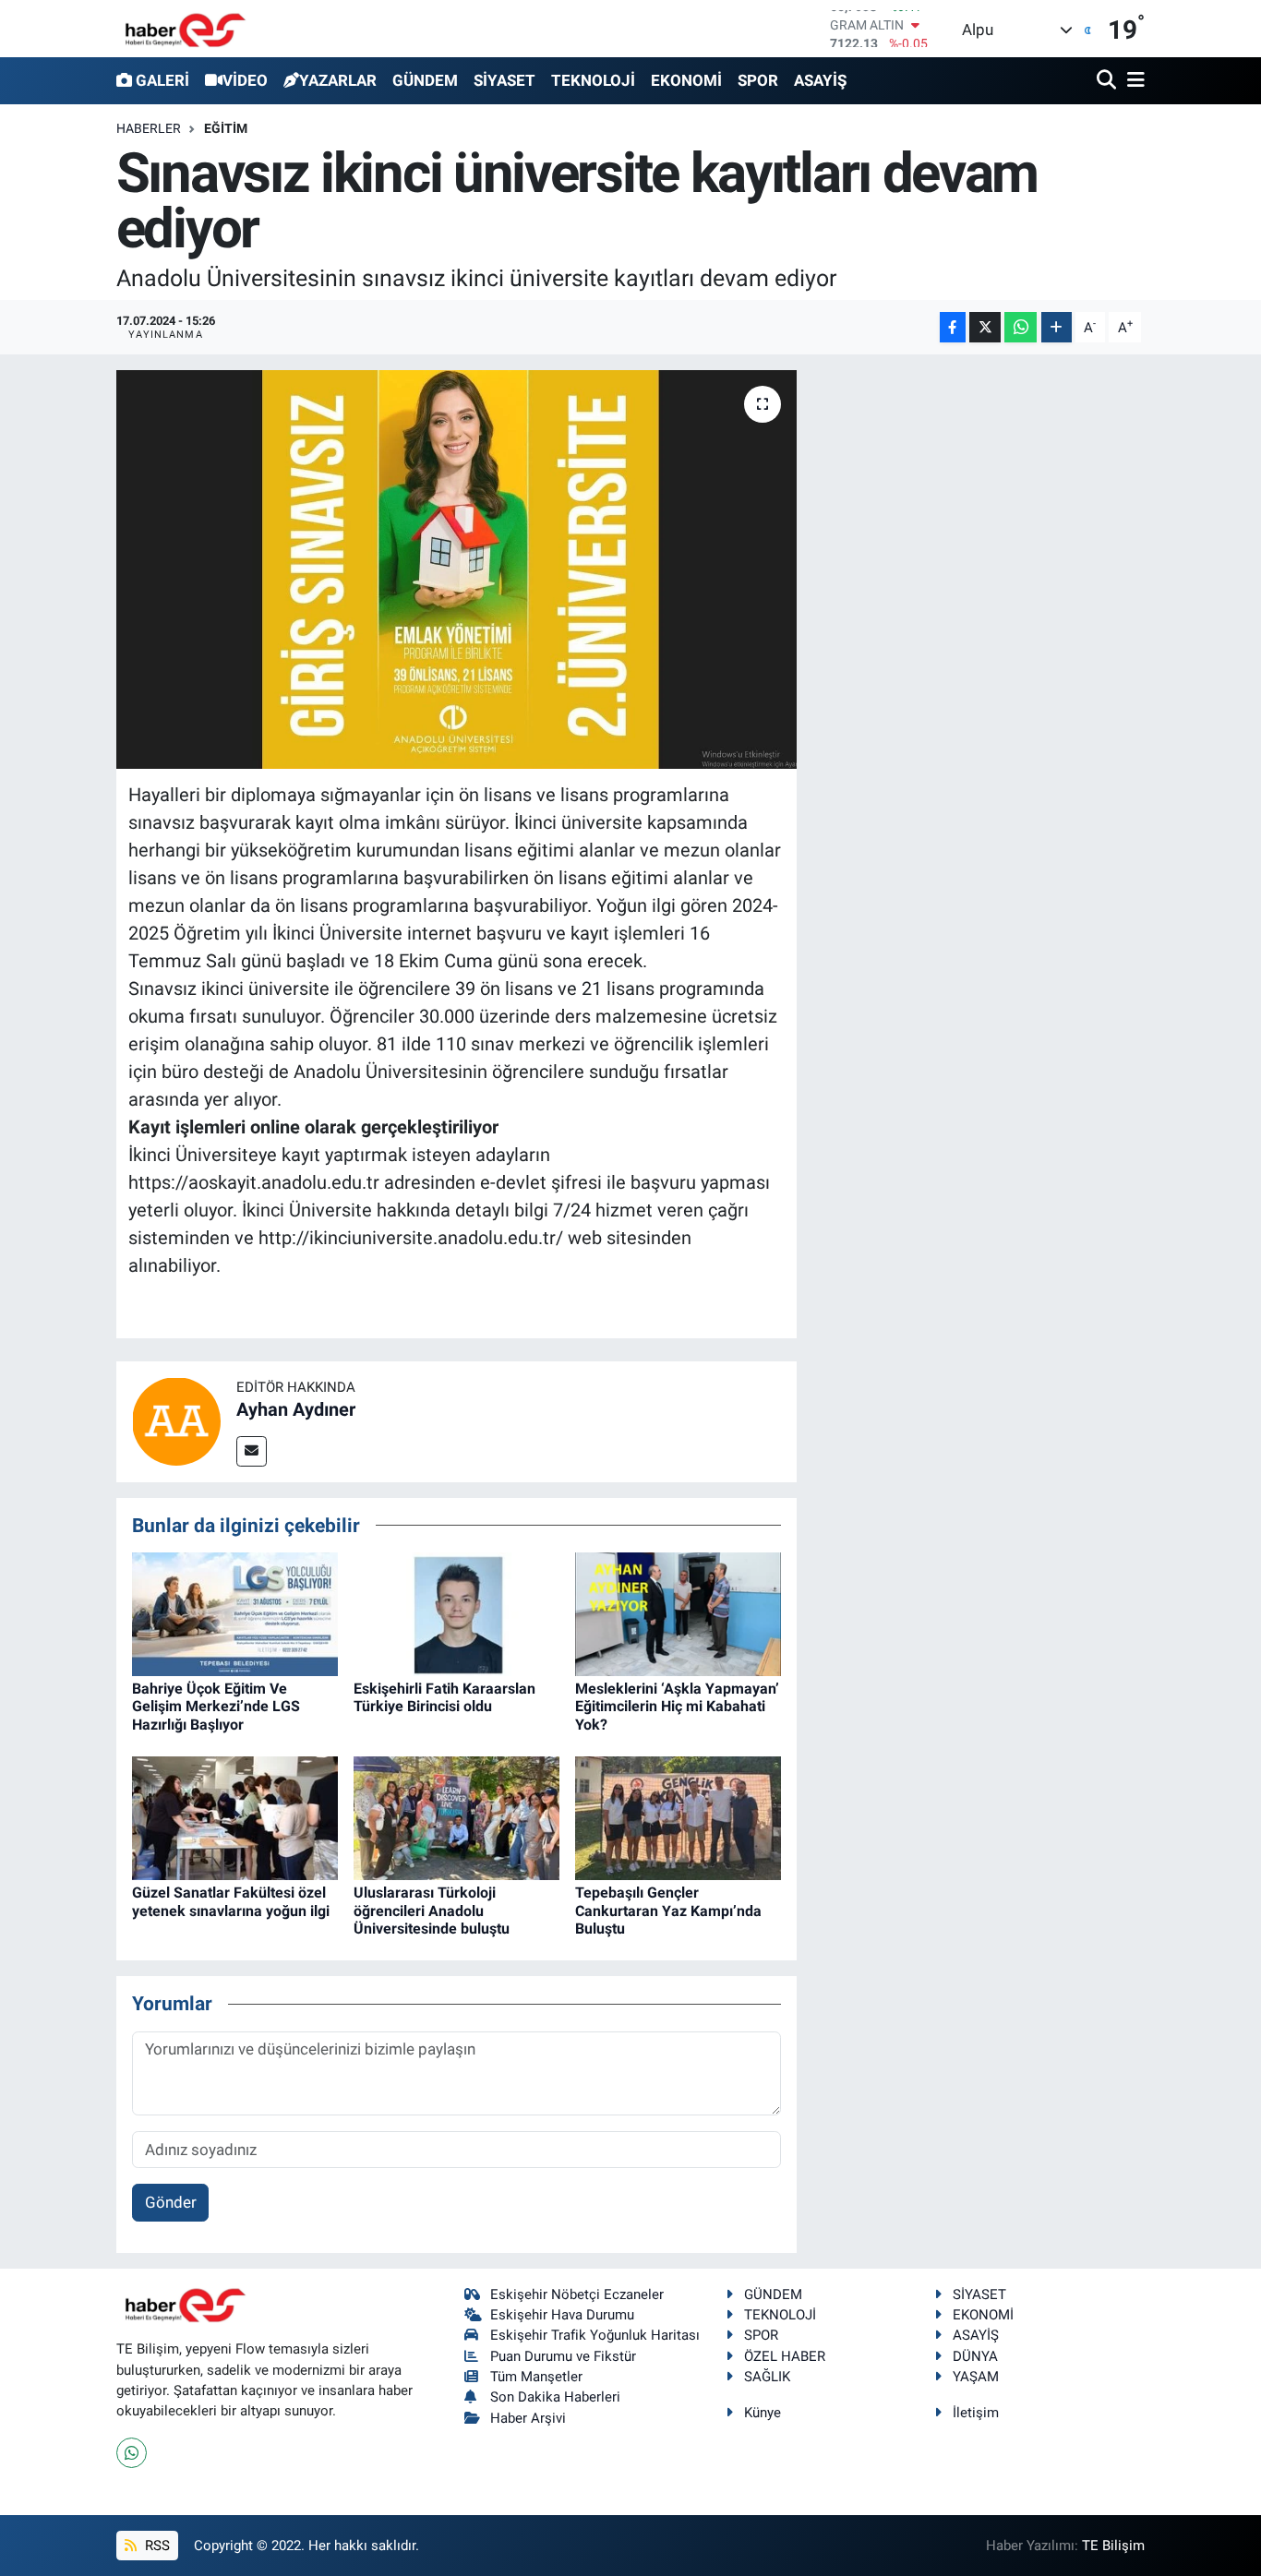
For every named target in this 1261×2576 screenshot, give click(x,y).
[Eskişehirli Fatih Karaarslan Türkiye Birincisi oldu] (456, 1612)
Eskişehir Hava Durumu (562, 2315)
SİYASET (504, 80)
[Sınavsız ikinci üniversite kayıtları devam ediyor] (456, 569)
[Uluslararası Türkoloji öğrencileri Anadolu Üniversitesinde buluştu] (456, 1817)
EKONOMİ (686, 80)
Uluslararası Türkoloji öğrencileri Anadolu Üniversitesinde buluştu (432, 1910)
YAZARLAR (338, 80)
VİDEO (245, 80)
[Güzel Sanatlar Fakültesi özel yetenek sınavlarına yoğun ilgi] (235, 1817)
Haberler (149, 128)
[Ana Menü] (1133, 81)
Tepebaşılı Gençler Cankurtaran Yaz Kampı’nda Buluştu (668, 1910)
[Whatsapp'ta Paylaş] (1021, 327)
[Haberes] (186, 28)
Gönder (171, 2202)
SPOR (758, 80)
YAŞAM (976, 2377)
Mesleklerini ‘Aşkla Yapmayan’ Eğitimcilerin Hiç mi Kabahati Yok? (677, 1706)
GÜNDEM (425, 80)
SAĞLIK (767, 2377)
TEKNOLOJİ (593, 80)
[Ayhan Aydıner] (176, 1420)
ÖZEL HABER (785, 2356)
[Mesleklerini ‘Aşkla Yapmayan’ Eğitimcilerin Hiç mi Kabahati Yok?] (678, 1612)
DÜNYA (975, 2356)
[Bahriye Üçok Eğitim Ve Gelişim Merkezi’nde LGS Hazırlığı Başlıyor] (235, 1612)
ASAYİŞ (820, 80)
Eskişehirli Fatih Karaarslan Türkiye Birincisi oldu (444, 1697)
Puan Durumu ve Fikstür (563, 2356)
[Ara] (1108, 81)
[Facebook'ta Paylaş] (953, 327)
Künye (763, 2413)
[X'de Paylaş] (985, 327)
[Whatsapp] (132, 2453)
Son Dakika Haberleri (555, 2397)
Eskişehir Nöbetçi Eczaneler (577, 2294)
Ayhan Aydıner (296, 1409)
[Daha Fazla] (1057, 327)
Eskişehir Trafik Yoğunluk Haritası (595, 2335)
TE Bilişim (1113, 2546)
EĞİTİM (226, 128)
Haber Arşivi (528, 2418)
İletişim (976, 2413)
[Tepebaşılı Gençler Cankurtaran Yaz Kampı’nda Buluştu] (678, 1817)
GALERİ (162, 80)
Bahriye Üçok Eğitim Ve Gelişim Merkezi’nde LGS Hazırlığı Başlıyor (216, 1706)
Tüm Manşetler (536, 2377)
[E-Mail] (252, 1451)
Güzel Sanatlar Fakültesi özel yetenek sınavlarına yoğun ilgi (231, 1901)
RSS (156, 2546)
